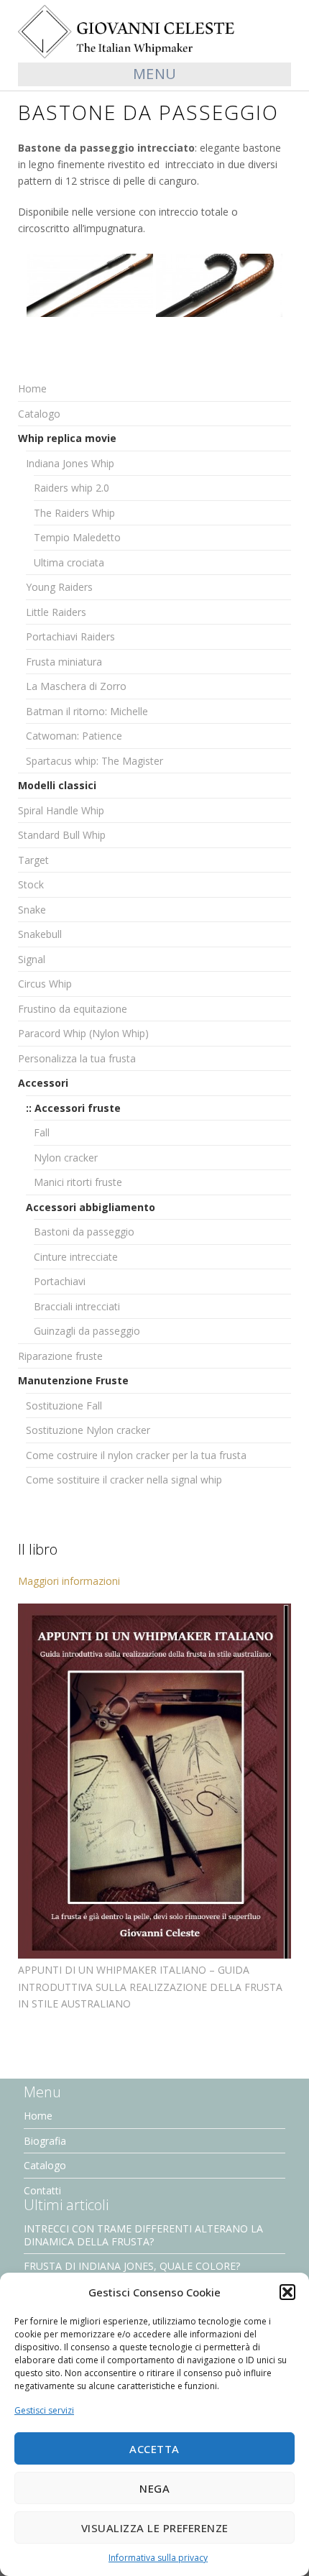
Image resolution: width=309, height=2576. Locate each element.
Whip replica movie (67, 438)
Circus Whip (45, 984)
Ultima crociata (69, 562)
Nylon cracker (66, 1158)
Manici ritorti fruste (78, 1182)
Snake (32, 910)
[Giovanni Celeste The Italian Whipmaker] (154, 31)
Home (32, 388)
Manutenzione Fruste (73, 1380)
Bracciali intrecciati (77, 1306)
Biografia (45, 2141)
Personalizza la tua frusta (77, 1058)
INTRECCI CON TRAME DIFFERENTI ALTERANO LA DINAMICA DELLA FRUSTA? (143, 2235)
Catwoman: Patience (74, 736)
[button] (287, 2292)
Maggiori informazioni (69, 1581)
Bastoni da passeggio (84, 1232)
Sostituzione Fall (64, 1406)
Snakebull (40, 934)
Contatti (42, 2190)
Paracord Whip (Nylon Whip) (83, 1033)
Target (33, 860)
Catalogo (39, 414)
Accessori (43, 1083)
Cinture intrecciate (76, 1257)
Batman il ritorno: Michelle (87, 711)
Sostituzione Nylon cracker (88, 1430)
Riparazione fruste (60, 1356)
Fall (42, 1132)
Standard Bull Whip (62, 835)
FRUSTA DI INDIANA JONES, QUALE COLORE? (132, 2266)
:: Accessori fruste (73, 1108)
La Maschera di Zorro (76, 686)
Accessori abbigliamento (91, 1207)
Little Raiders (56, 612)
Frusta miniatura (64, 662)
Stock (31, 884)
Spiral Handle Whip (61, 810)
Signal (32, 959)
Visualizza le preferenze (155, 2528)
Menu (155, 74)
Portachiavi (60, 1281)
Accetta (154, 2449)
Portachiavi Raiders (70, 636)
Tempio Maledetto (77, 537)
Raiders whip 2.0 (72, 488)
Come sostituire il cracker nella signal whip (124, 1480)
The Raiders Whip (74, 513)
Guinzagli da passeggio (87, 1331)
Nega (154, 2488)
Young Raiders (59, 587)
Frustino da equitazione (73, 1009)
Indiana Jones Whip (70, 463)
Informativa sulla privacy (158, 2558)
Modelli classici (57, 785)
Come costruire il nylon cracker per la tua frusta (136, 1455)
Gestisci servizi (44, 2410)
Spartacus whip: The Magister (94, 761)
